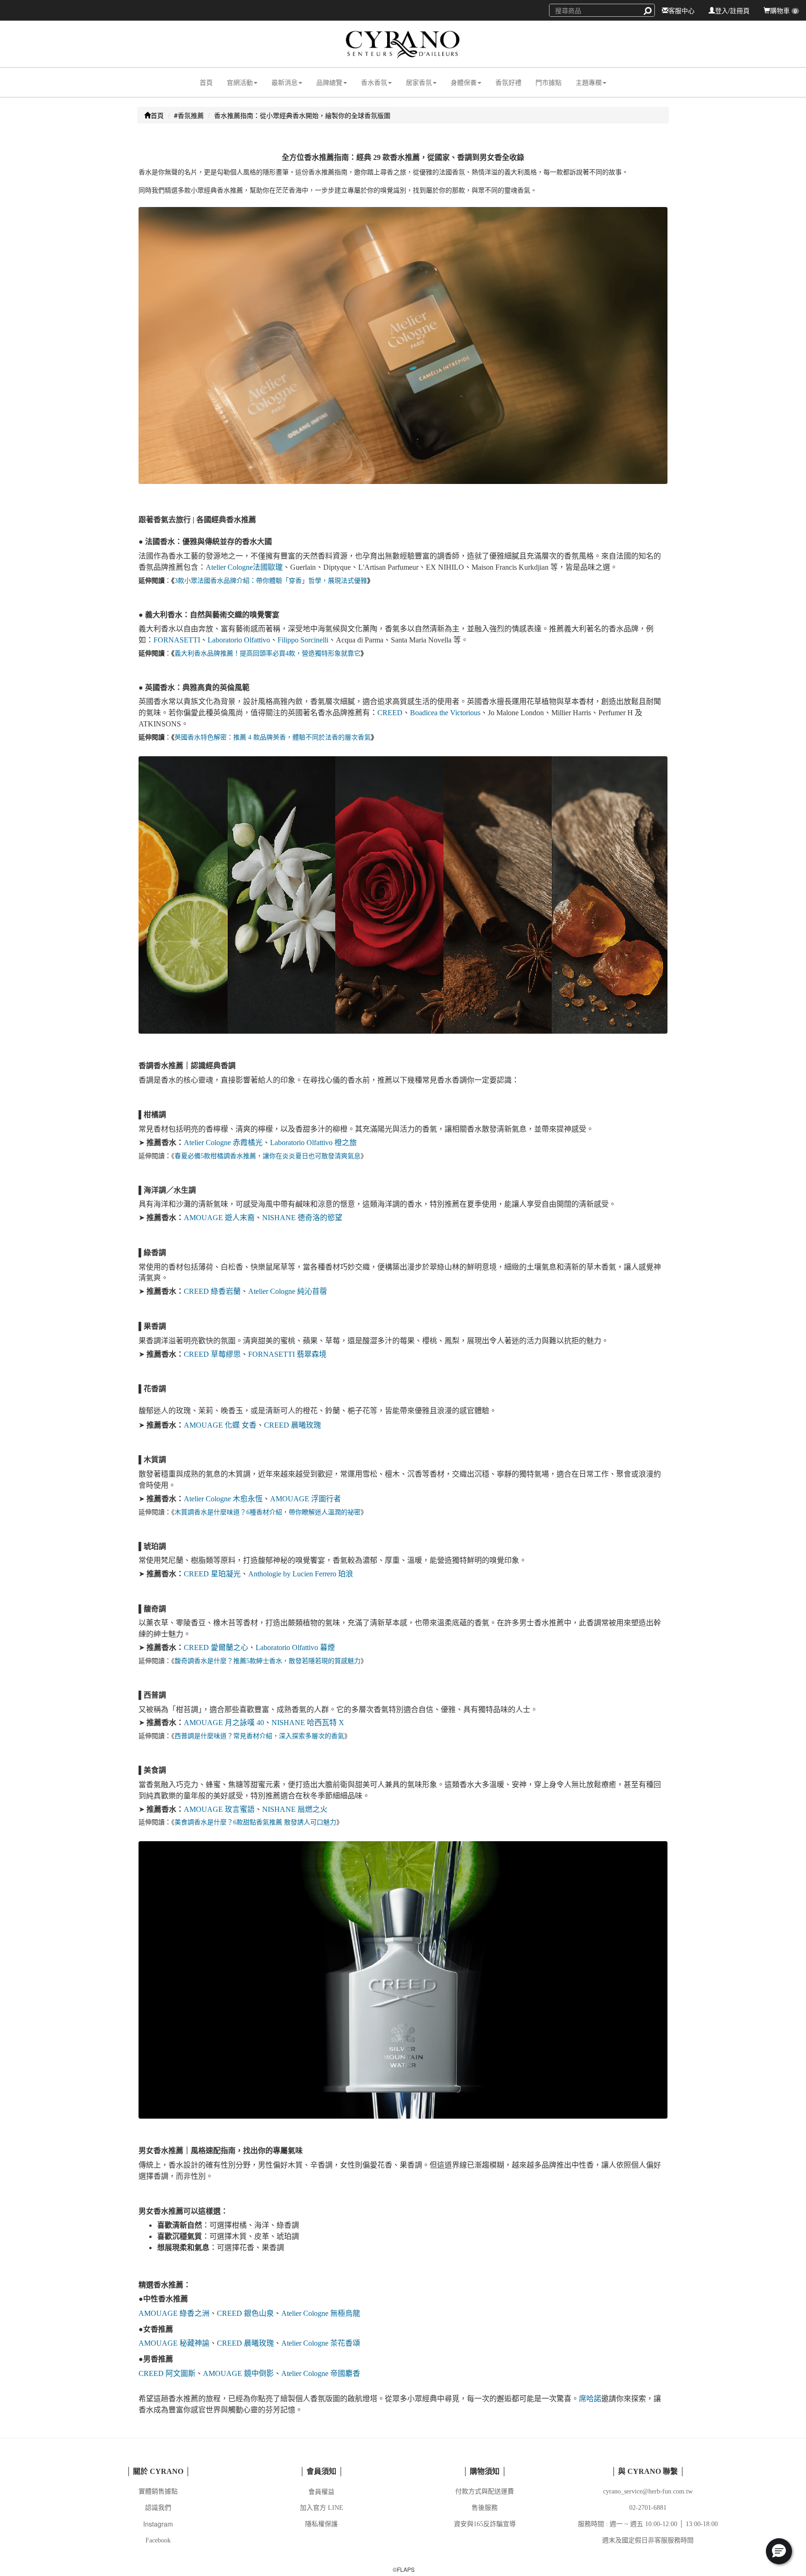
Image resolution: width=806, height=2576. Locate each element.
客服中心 (681, 10)
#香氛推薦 (189, 115)
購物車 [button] (783, 10)
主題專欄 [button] (589, 82)
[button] (242, 82)
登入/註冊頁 (732, 10)
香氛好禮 (508, 82)
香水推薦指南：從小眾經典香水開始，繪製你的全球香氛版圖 (302, 115)
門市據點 (549, 82)
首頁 (206, 82)
